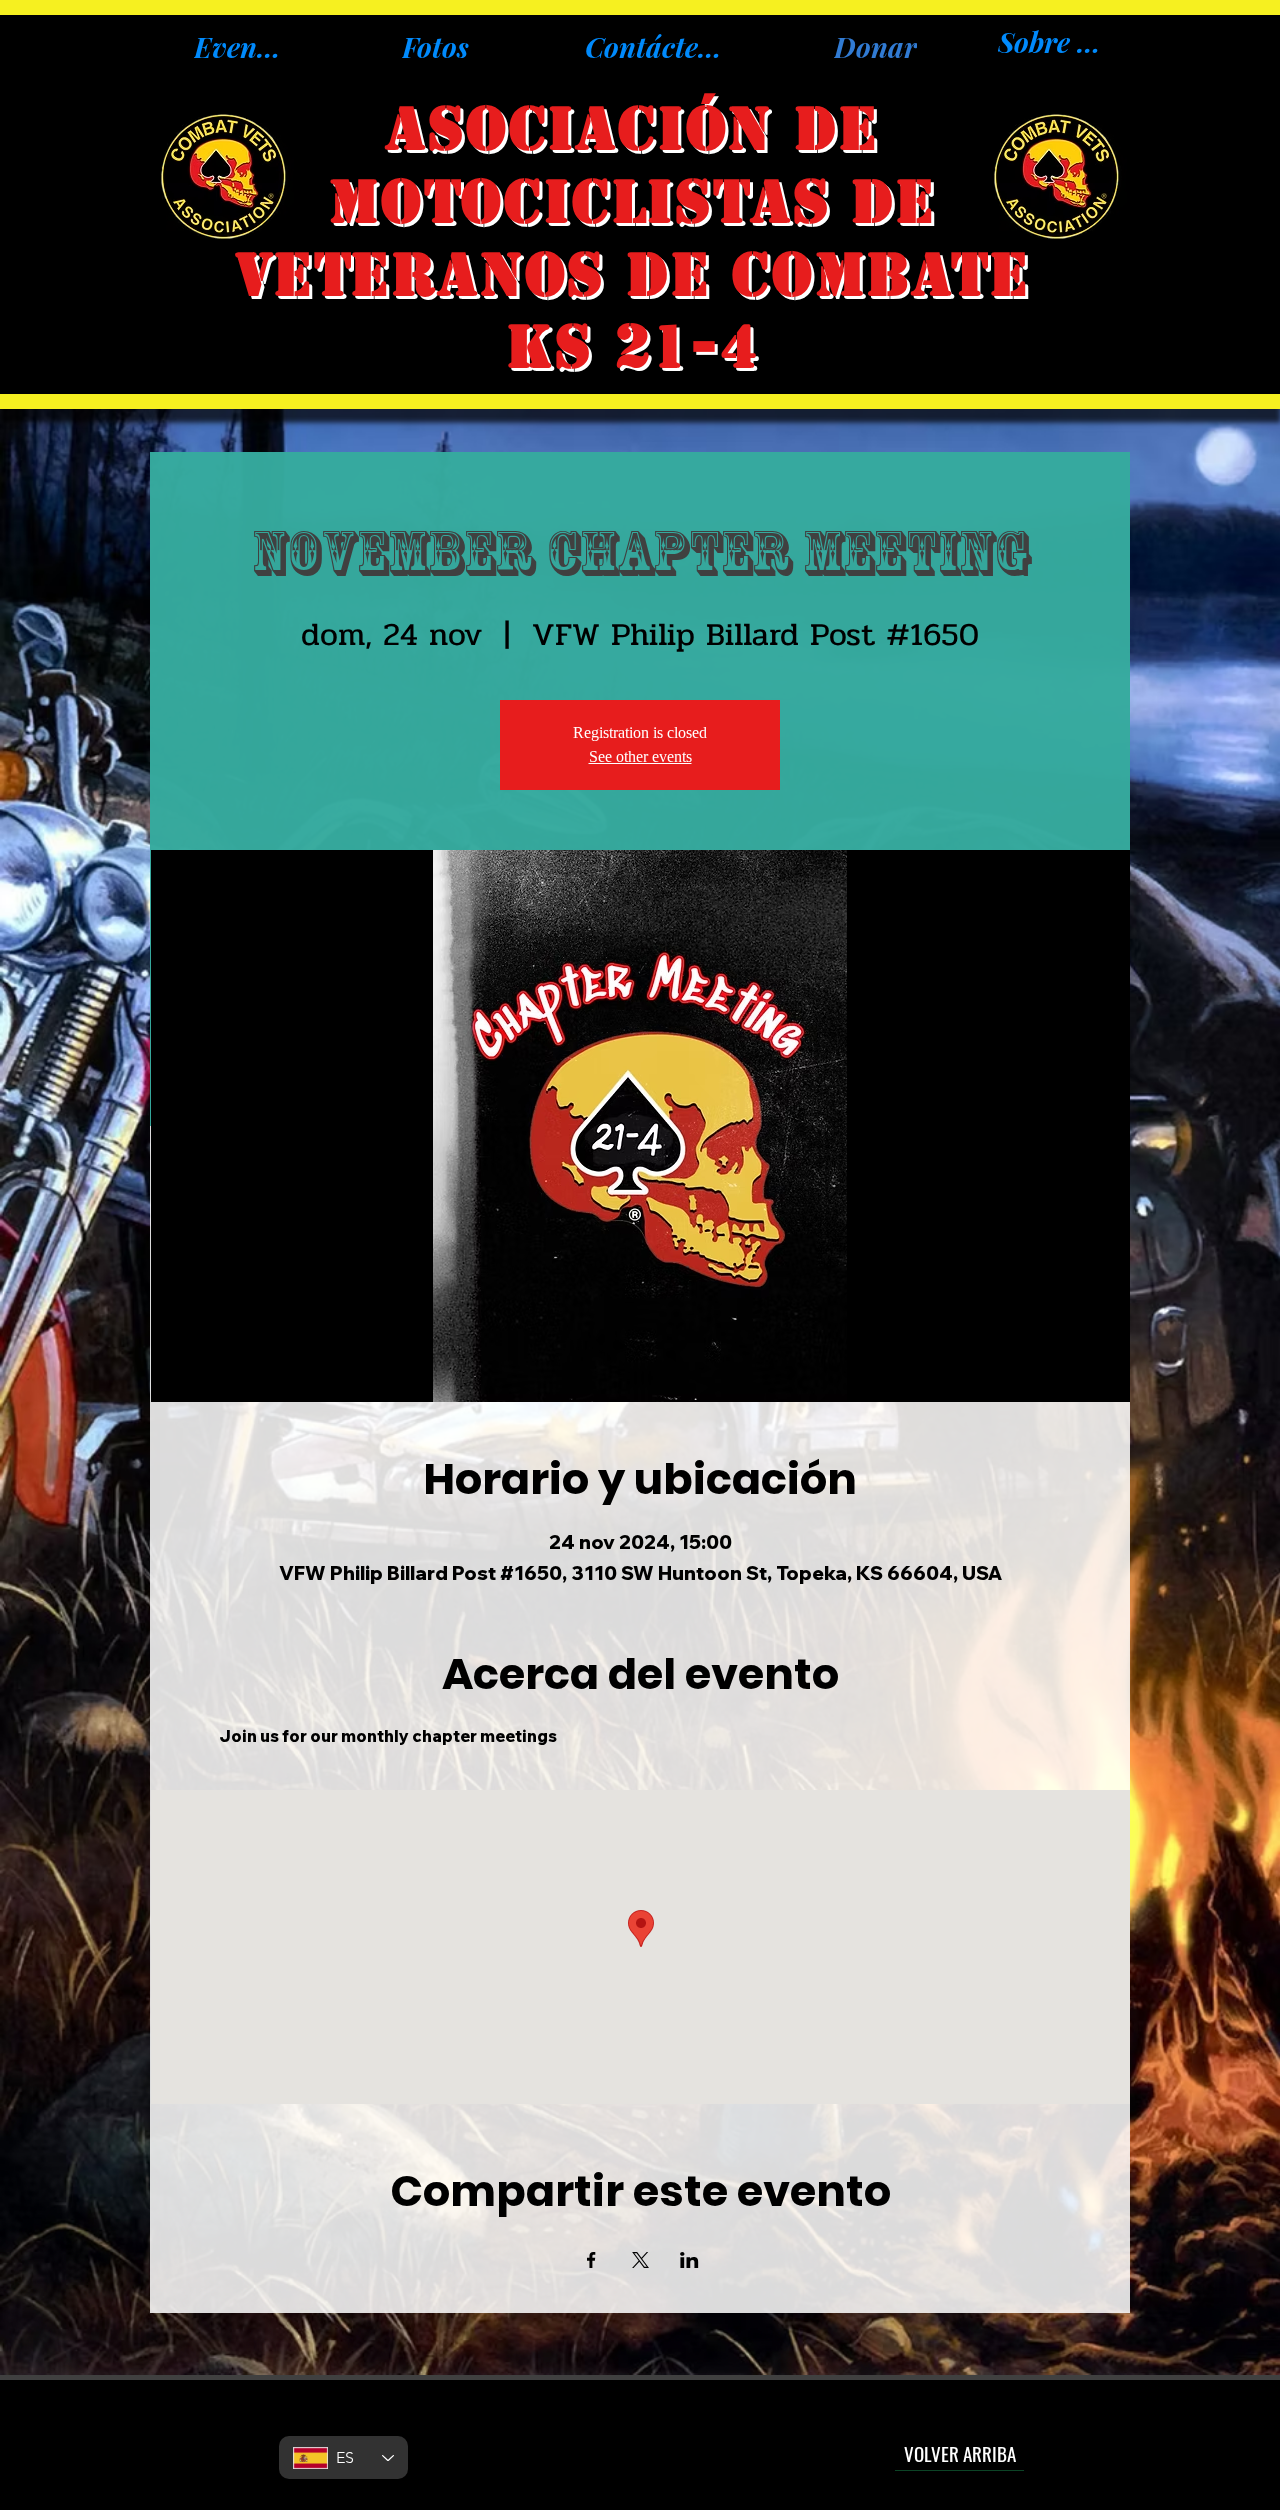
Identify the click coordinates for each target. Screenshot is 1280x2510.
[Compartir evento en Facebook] (591, 2260)
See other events (640, 756)
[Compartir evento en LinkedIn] (689, 2260)
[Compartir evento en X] (640, 2260)
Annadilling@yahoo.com (638, 2442)
